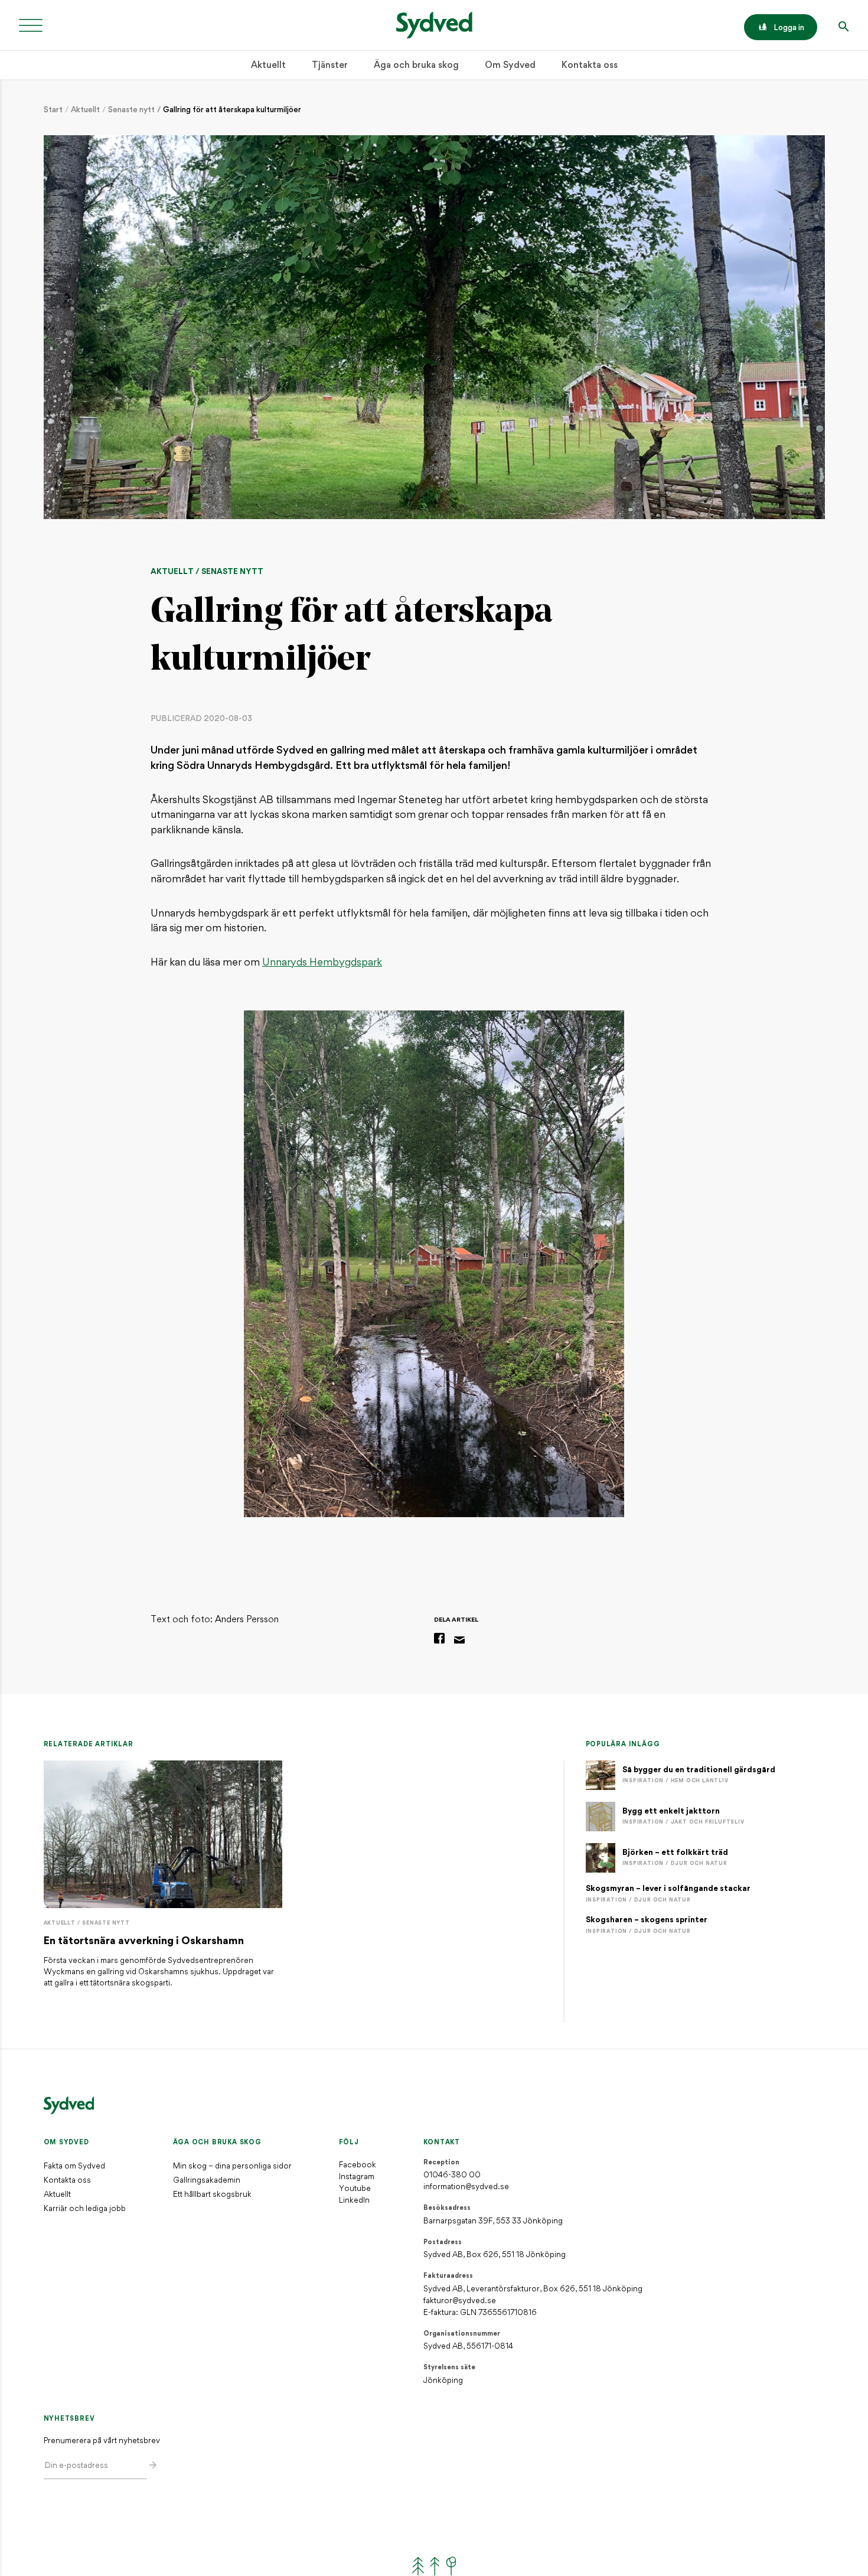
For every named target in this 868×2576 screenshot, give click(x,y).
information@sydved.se (466, 2187)
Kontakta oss (590, 66)
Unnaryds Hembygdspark (322, 963)
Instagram (357, 2177)
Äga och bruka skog (416, 66)
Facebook (358, 2165)
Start (53, 110)
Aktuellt (268, 66)
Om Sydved (510, 66)
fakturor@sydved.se (460, 2301)
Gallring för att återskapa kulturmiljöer (232, 110)
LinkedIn (354, 2201)
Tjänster (330, 66)
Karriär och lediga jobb (85, 2209)
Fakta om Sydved (74, 2166)
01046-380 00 (452, 2175)
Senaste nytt (131, 110)
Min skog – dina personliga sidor (232, 2166)
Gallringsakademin (207, 2181)
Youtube (355, 2189)
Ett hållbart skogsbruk (212, 2195)
